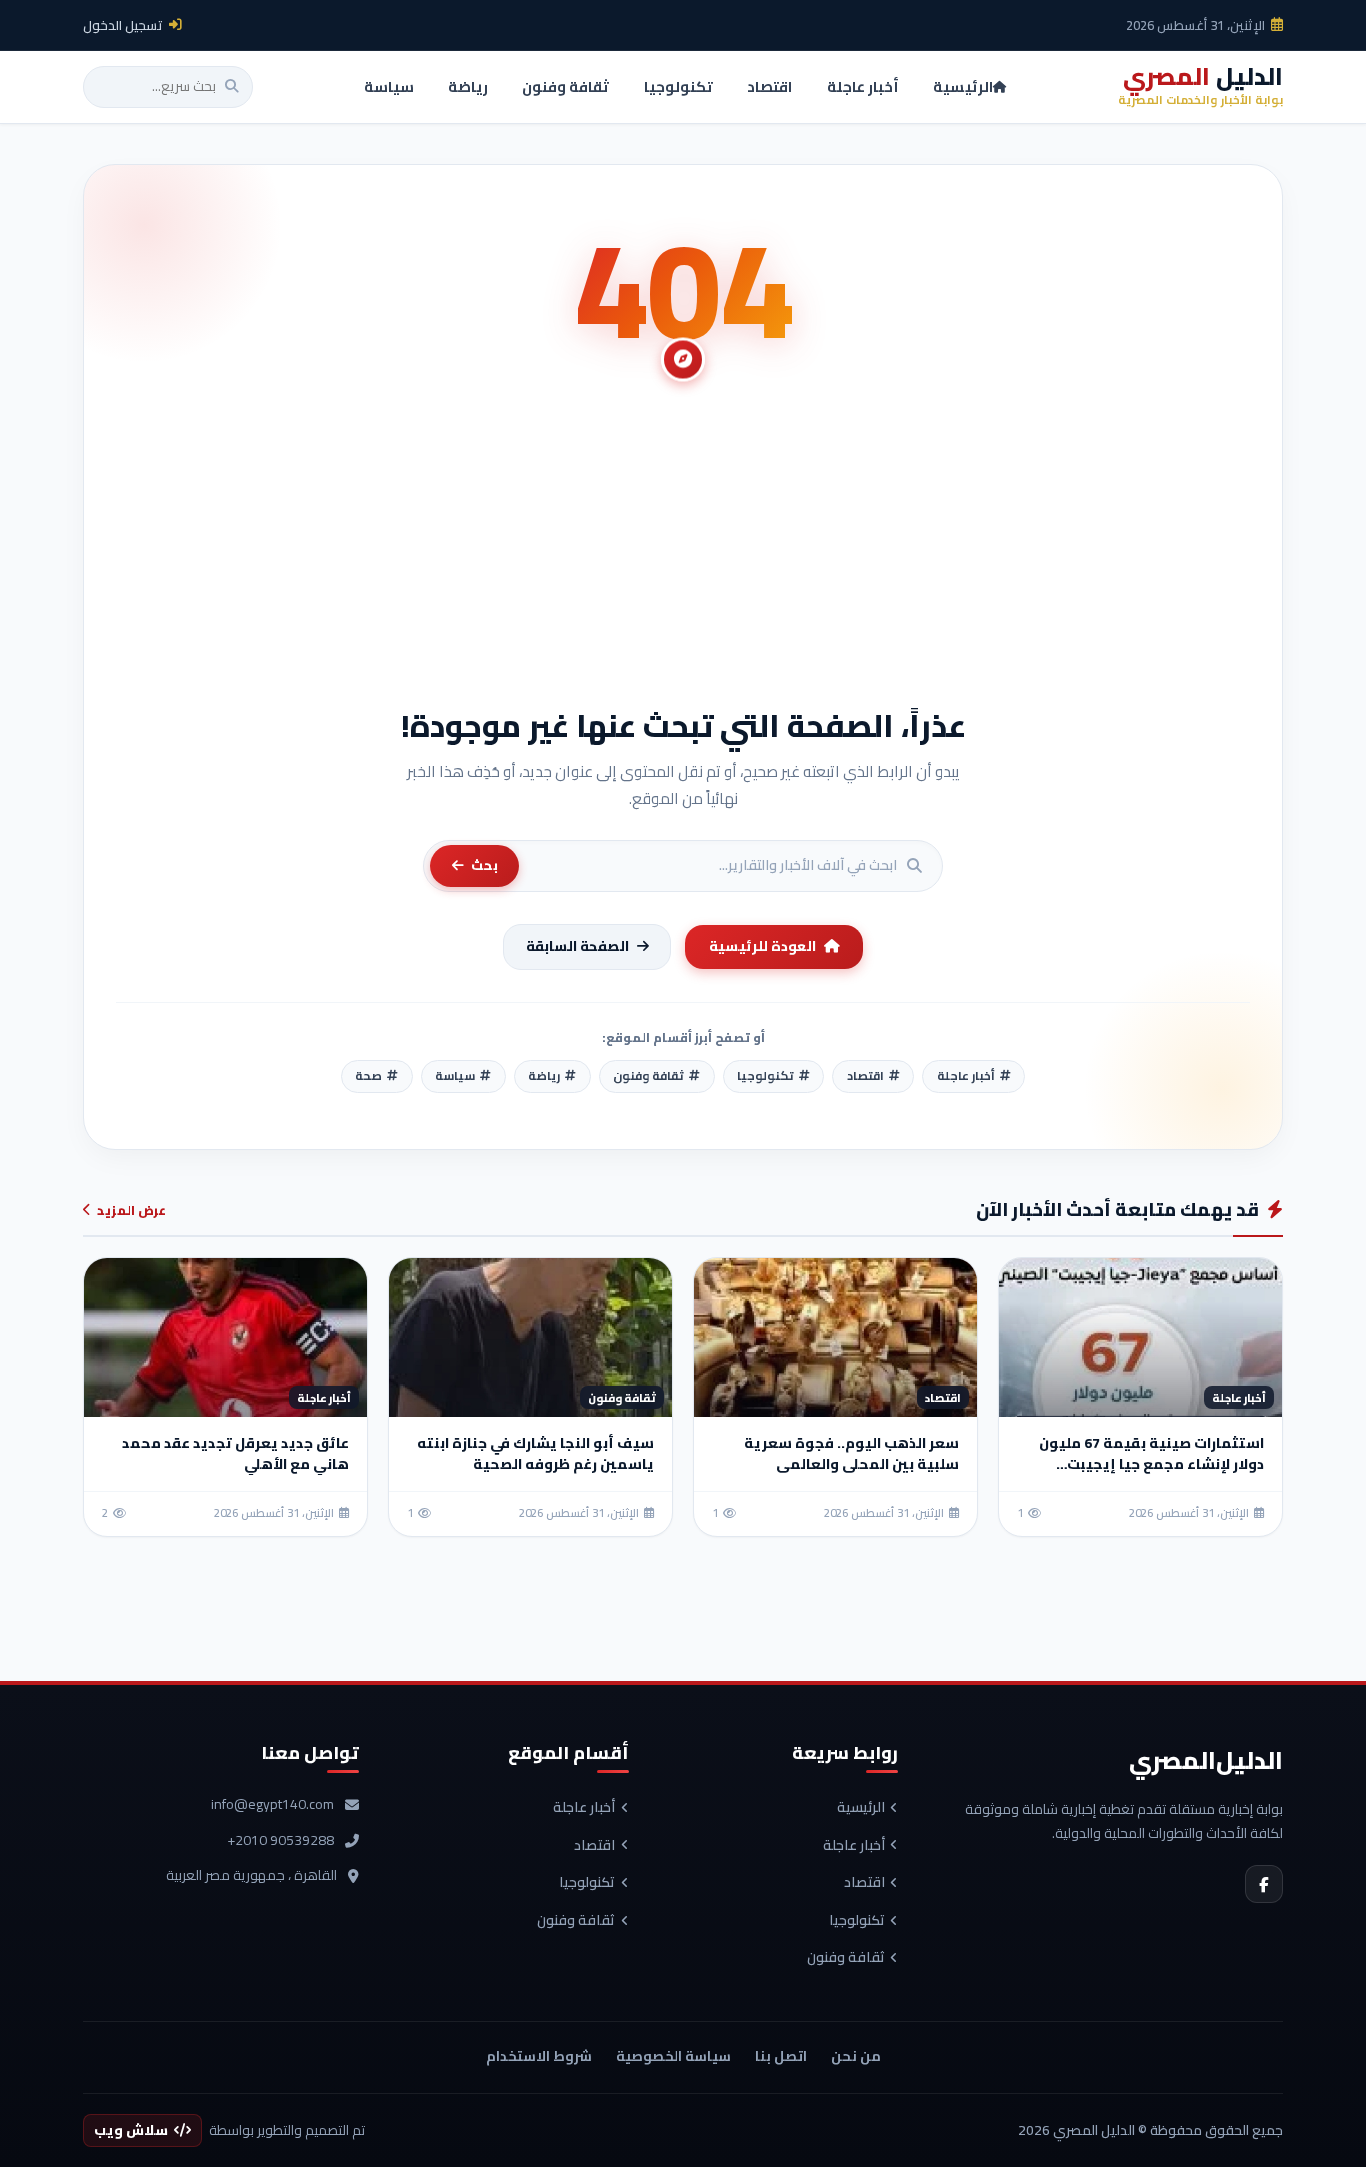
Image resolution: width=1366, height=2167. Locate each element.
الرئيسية (861, 1808)
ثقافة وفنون (846, 1958)
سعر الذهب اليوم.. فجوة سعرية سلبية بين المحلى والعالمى (851, 1453)
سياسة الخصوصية (673, 2056)
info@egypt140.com (272, 1805)
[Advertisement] (683, 555)
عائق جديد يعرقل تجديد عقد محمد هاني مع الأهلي (235, 1453)
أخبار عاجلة (854, 1846)
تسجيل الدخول (123, 25)
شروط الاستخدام (539, 2056)
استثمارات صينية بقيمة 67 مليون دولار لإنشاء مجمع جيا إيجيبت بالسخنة (1151, 1464)
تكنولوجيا (857, 1921)
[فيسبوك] (1264, 1884)
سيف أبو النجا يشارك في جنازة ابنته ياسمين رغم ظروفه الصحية (535, 1453)
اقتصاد (864, 1883)
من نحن (856, 2056)
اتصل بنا (781, 2056)
